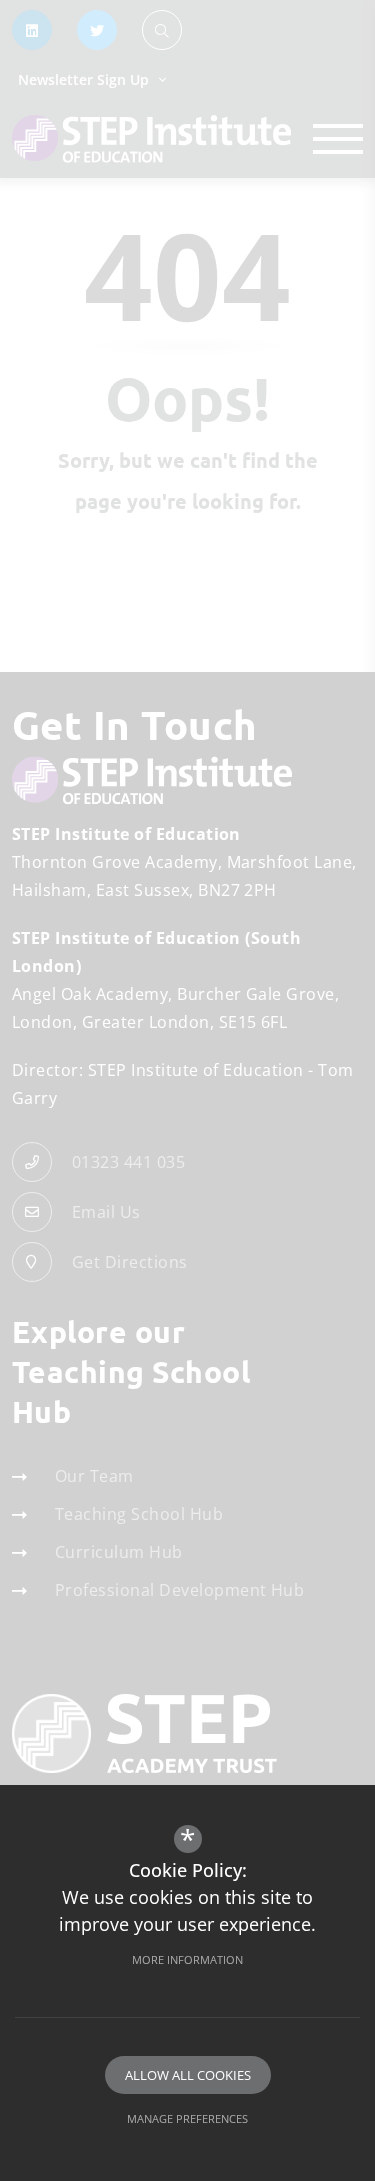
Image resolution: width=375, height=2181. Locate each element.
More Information (187, 1959)
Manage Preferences (187, 2118)
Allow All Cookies (188, 2075)
